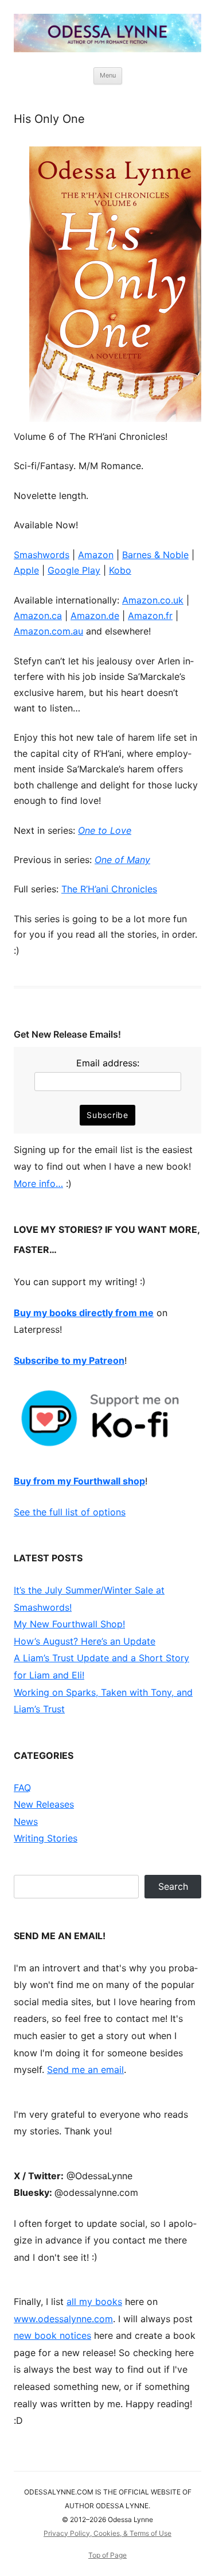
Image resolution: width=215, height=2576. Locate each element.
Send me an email (85, 2070)
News (26, 1821)
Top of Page (107, 2555)
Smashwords (42, 555)
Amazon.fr (150, 616)
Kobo (120, 570)
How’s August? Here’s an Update (85, 1641)
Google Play (74, 570)
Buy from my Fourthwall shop (79, 1481)
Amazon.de (95, 616)
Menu (108, 75)
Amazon (96, 555)
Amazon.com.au (48, 631)
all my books (94, 2302)
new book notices (52, 2335)
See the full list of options (70, 1512)
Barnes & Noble (155, 555)
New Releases (44, 1804)
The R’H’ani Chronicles (109, 889)
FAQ (22, 1788)
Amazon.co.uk (153, 600)
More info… (38, 1183)
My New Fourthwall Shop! (69, 1624)
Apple (26, 570)
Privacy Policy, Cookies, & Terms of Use (107, 2533)
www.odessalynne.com (63, 2319)
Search (173, 1886)
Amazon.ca (38, 616)
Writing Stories (46, 1838)
